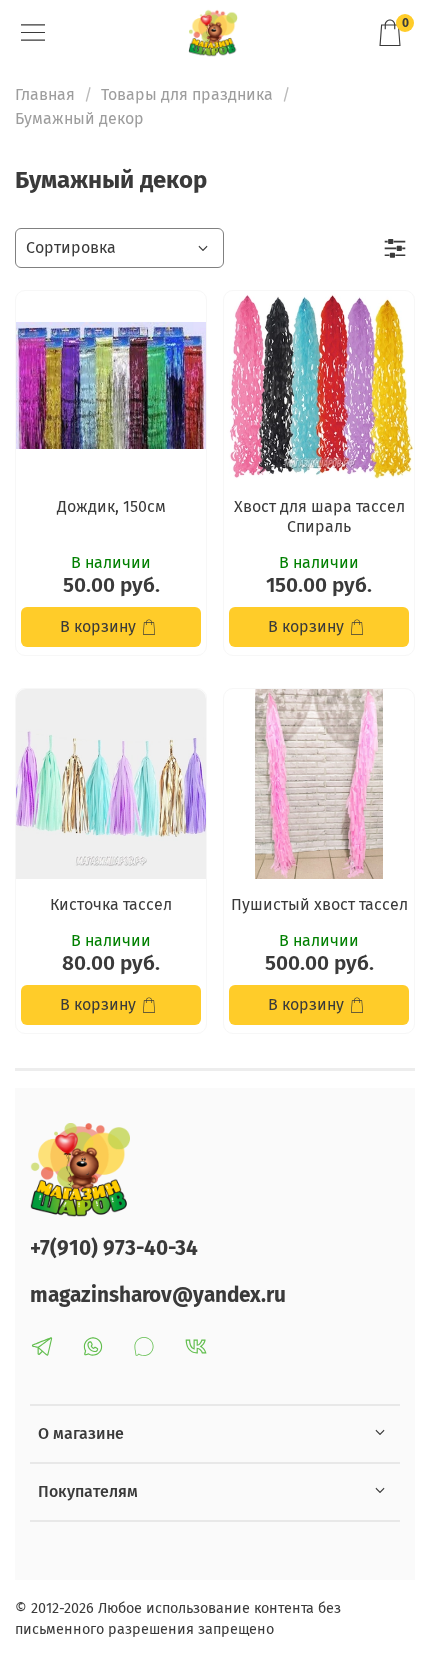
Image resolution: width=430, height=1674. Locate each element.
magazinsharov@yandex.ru (158, 1295)
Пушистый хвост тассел (319, 904)
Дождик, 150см (111, 506)
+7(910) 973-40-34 (114, 1248)
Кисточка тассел (111, 904)
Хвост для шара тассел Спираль (319, 516)
